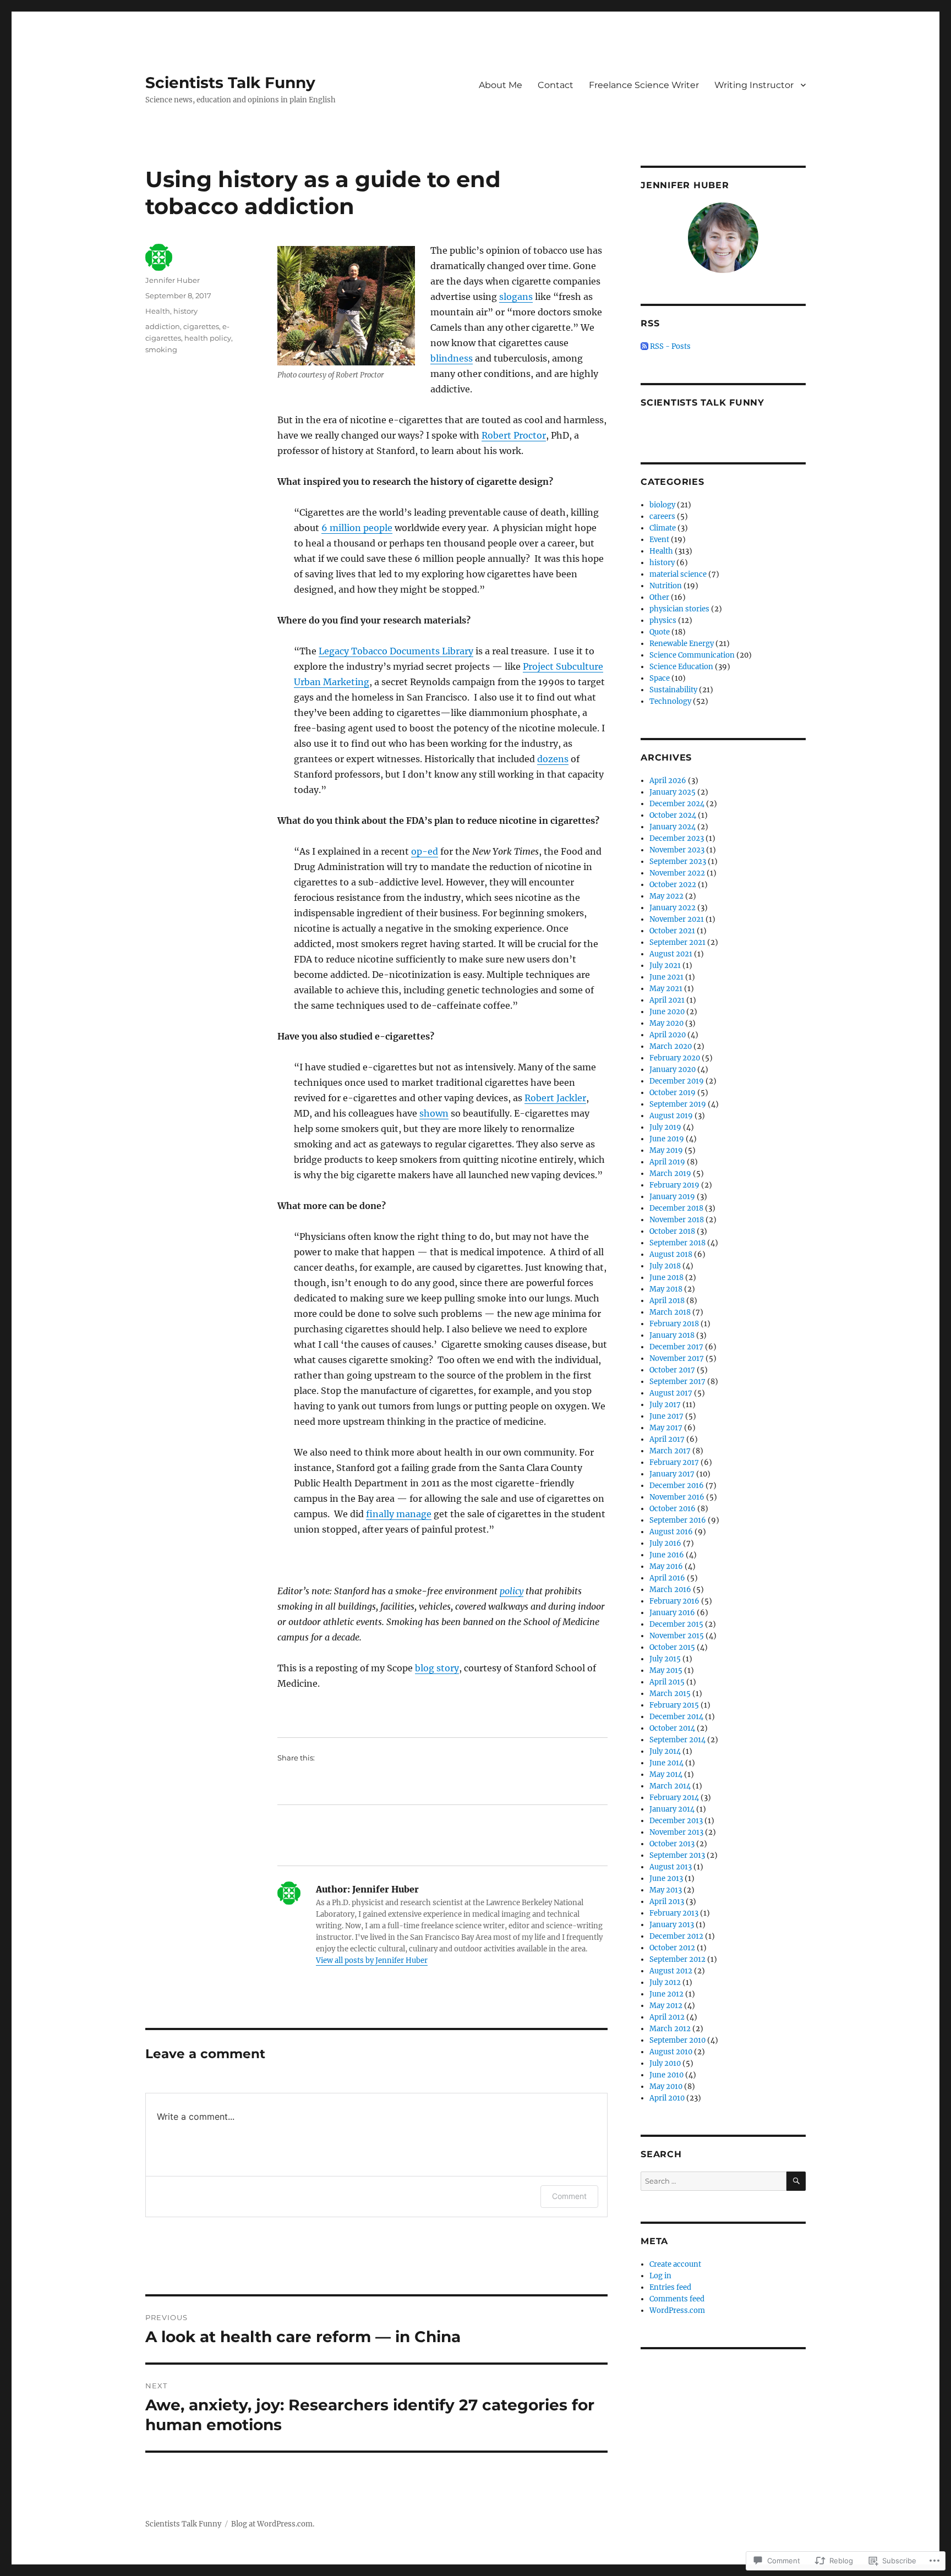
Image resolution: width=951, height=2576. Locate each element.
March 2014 (670, 1786)
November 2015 (677, 1636)
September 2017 (677, 1382)
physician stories (679, 609)
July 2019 (665, 1127)
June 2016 (667, 1555)
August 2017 (671, 1393)
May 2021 (666, 989)
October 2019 (673, 1093)
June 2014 (666, 1763)
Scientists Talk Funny (230, 83)
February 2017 (674, 1462)
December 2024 (677, 804)
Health (158, 311)
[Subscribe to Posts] (644, 346)
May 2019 (666, 1150)
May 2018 (666, 1289)
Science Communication (692, 655)
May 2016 (666, 1566)
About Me (501, 85)
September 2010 (677, 2040)
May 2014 (666, 1774)
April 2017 (667, 1439)
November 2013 (676, 1832)
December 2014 (676, 1717)
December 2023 (677, 838)
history (185, 311)
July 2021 (665, 966)
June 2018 (666, 1278)
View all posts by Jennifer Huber (372, 1960)
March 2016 (670, 1590)
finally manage (399, 1514)
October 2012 (672, 1948)
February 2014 (674, 1798)
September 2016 (678, 1520)
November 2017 (677, 1358)
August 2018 (671, 1254)
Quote (660, 632)
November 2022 (677, 873)
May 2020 (666, 1023)
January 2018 (672, 1335)
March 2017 (670, 1451)
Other (659, 597)
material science (678, 574)
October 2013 (672, 1844)
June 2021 (666, 977)
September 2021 (677, 942)
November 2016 (677, 1497)
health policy (208, 338)
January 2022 (673, 908)
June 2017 (666, 1416)
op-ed (425, 851)
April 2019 (667, 1162)
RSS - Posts (670, 346)
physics (663, 620)
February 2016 (674, 1601)
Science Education (681, 667)
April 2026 (668, 781)
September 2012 (677, 1959)
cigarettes (201, 326)
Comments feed (677, 2299)
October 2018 (672, 1231)
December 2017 (676, 1347)
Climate (663, 528)
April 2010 (667, 2098)
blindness (452, 358)
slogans (516, 297)
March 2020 (671, 1046)
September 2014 (677, 1740)
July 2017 (665, 1405)
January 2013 (672, 1925)
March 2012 (670, 2029)
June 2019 (667, 1139)
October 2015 (672, 1647)
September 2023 (678, 862)
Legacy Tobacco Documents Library (396, 651)
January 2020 (673, 1070)
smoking (161, 349)
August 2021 (671, 954)
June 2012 (666, 1994)
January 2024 (673, 827)
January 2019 (672, 1197)
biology (662, 505)
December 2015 (676, 1624)
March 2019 (670, 1174)
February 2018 (674, 1324)
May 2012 (666, 2006)
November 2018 (677, 1220)
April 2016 (667, 1578)
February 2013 (674, 1913)
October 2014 (672, 1728)
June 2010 (666, 2075)
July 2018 (665, 1266)
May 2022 (666, 896)
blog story (437, 1668)
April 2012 (667, 2017)
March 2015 (670, 1694)
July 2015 (665, 1659)
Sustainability (673, 690)
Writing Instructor (754, 85)
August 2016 (671, 1532)
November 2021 (677, 919)
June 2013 (666, 1878)
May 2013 (666, 1890)
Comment (569, 2196)
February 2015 (674, 1705)
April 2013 (667, 1902)
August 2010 (671, 2052)
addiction (163, 326)
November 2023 (677, 850)
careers (662, 516)
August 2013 (671, 1867)
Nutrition (666, 586)
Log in (660, 2276)
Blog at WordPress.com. (273, 2524)
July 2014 (665, 1751)
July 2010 (665, 2063)
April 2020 (668, 1035)
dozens (553, 759)
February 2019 (674, 1185)
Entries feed (670, 2287)
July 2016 (665, 1543)
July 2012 (665, 1982)
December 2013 (676, 1821)
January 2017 (672, 1474)
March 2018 (670, 1312)
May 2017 (666, 1428)
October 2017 (672, 1370)
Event (659, 540)
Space (660, 678)
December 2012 (676, 1936)
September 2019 (678, 1104)
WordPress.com (677, 2310)
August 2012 (671, 1971)
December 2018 (676, 1208)
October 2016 (673, 1509)
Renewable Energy (682, 644)
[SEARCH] (796, 2181)
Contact (556, 85)
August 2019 (671, 1116)
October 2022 (673, 885)
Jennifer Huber (173, 280)
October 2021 (672, 931)
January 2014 (672, 1809)
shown (434, 1113)
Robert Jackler (555, 1098)
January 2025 (673, 792)
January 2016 (672, 1613)
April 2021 (667, 1000)
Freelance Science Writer (644, 85)
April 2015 (667, 1682)
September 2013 (677, 1855)
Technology (670, 701)
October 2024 (673, 815)
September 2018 (677, 1243)
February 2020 (675, 1058)
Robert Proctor (514, 435)
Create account (675, 2264)
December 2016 (677, 1486)
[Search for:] (714, 2181)
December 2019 (677, 1081)
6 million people (357, 528)
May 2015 (666, 1670)
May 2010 (666, 2086)
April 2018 (667, 1301)
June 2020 (667, 1012)
